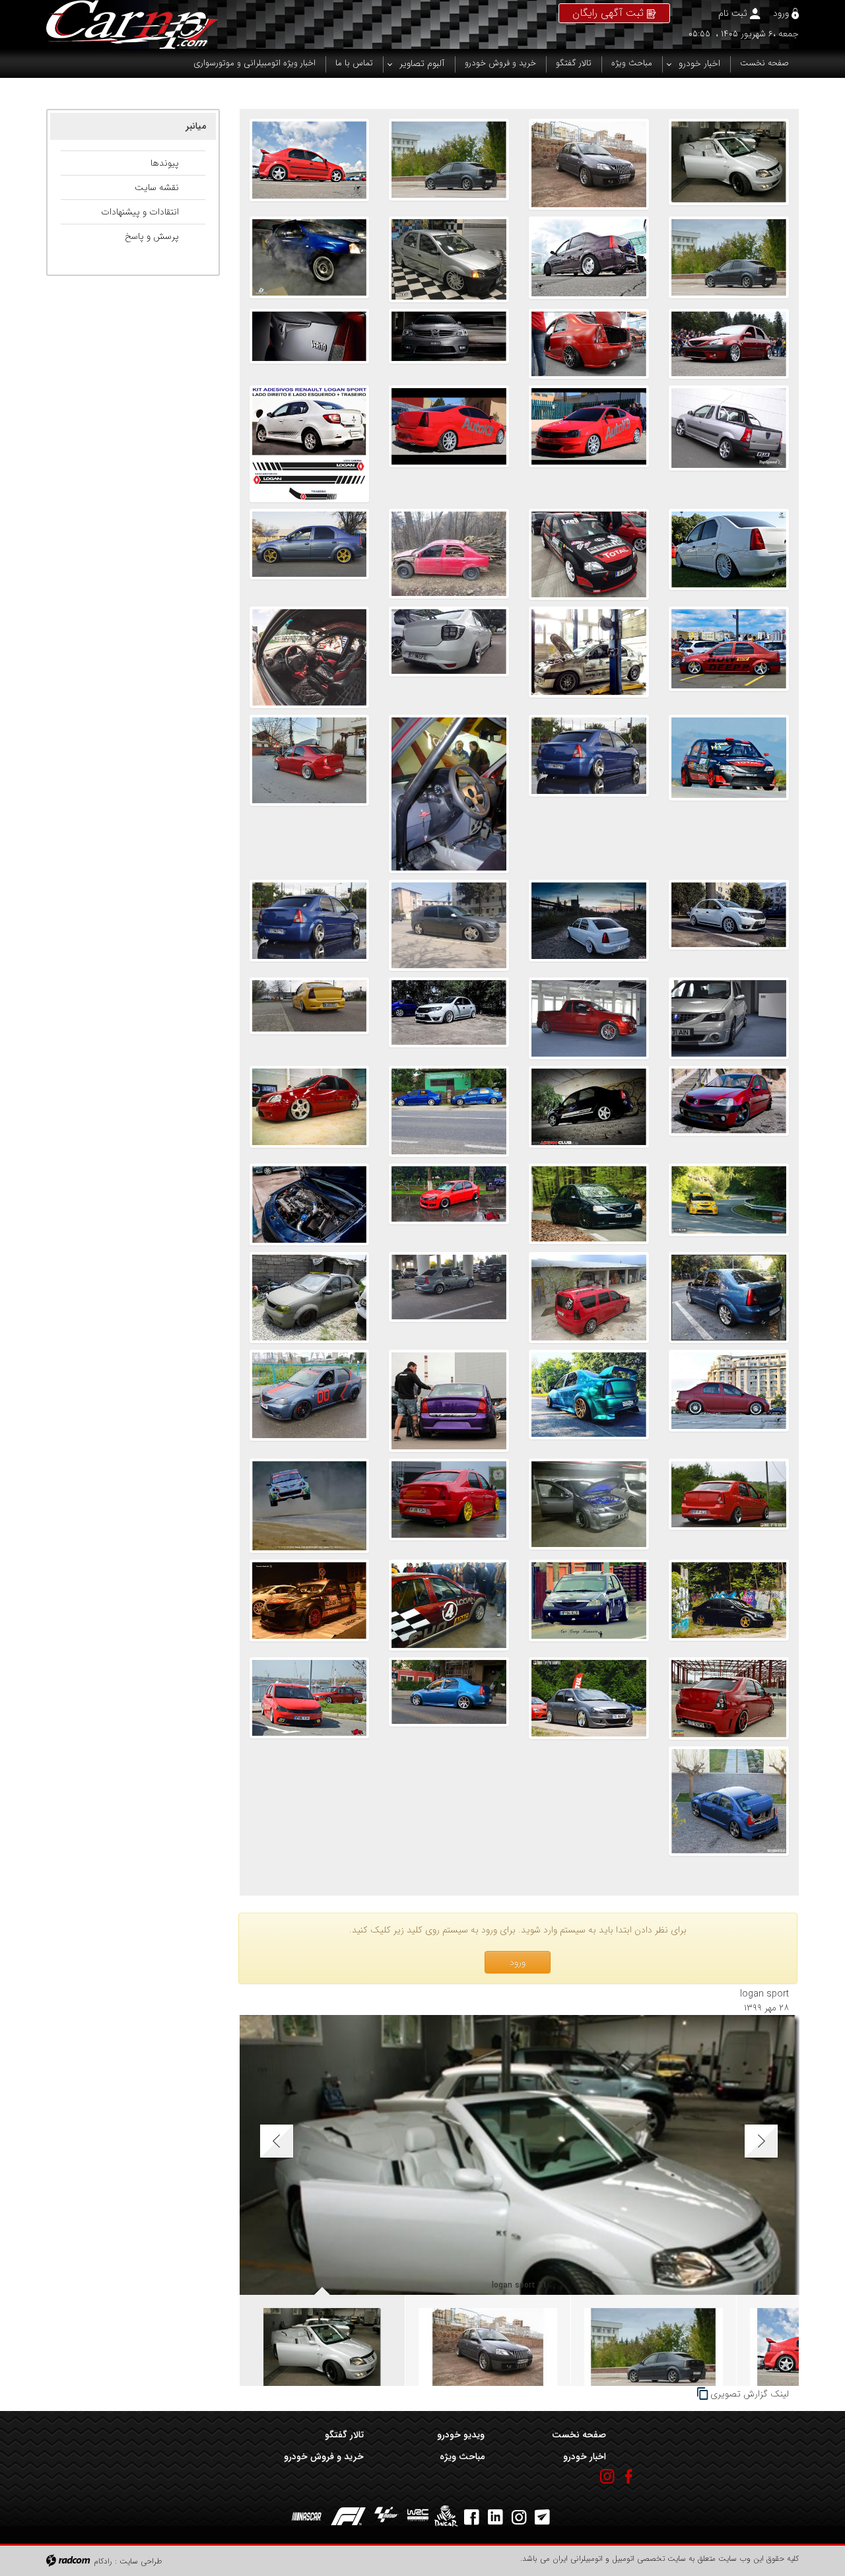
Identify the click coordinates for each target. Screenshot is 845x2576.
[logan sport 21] (449, 344)
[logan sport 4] (310, 794)
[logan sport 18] (589, 444)
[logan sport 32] (589, 1018)
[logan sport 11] (729, 657)
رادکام (103, 2561)
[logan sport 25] (449, 259)
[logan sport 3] (729, 925)
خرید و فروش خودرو (324, 2457)
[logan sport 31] (729, 164)
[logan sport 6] (589, 794)
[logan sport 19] (729, 444)
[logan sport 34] (310, 925)
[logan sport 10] (589, 657)
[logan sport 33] (729, 1018)
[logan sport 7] (729, 794)
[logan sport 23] (729, 344)
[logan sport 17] (449, 444)
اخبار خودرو (584, 2457)
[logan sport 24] (310, 259)
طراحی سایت (141, 2561)
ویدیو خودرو (461, 2435)
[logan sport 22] (589, 344)
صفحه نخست (579, 2435)
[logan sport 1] (449, 925)
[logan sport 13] (449, 554)
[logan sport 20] (310, 344)
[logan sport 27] (729, 259)
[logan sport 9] (449, 657)
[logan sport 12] (310, 554)
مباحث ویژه (462, 2457)
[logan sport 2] (589, 925)
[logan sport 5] (449, 794)
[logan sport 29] (449, 164)
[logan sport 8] (310, 657)
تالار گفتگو (344, 2435)
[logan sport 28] (310, 164)
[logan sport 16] (310, 444)
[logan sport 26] (589, 259)
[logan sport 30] (589, 164)
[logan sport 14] (589, 554)
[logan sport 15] (729, 554)
